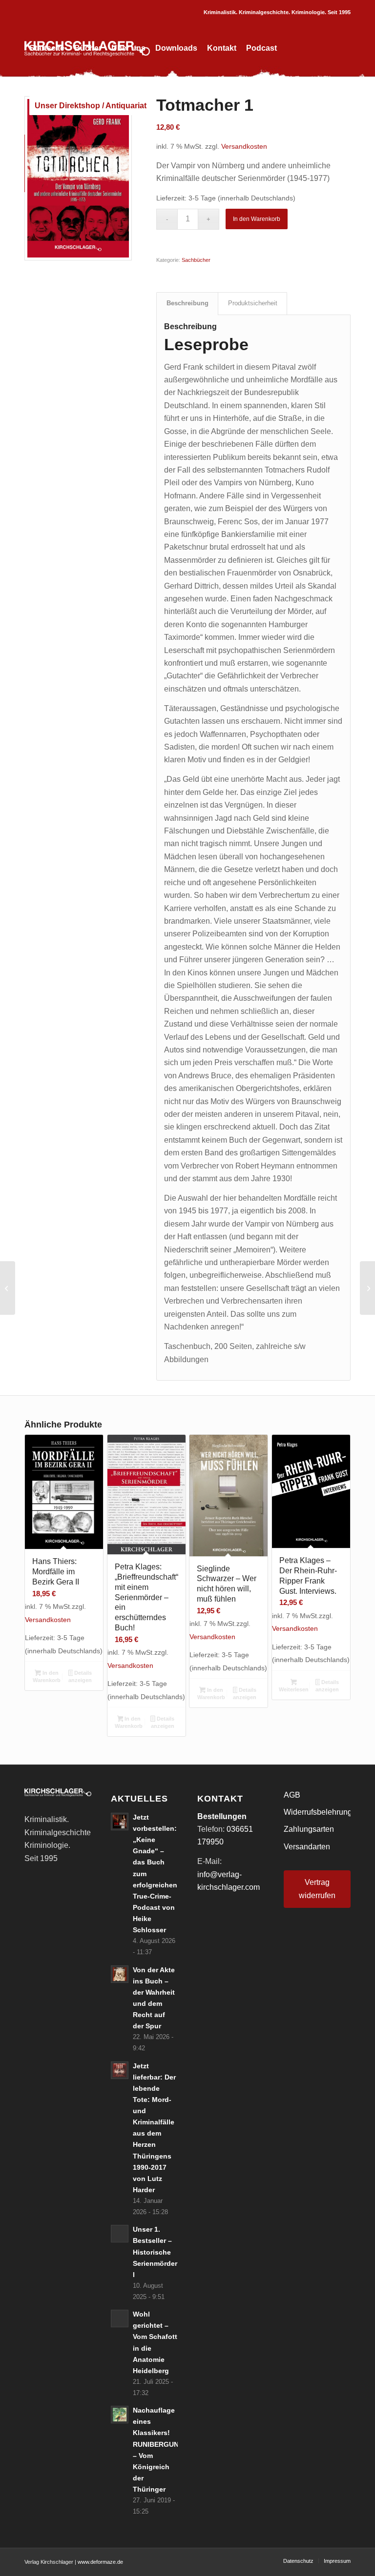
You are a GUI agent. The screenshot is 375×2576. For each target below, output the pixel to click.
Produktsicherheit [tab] (253, 303)
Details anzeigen (80, 1676)
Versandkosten (244, 146)
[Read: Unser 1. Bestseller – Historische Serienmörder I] (120, 2234)
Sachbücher (196, 260)
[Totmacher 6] (8, 1288)
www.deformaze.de (100, 2562)
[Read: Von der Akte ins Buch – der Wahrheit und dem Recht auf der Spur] (120, 1974)
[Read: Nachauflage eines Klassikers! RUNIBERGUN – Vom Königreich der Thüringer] (120, 2415)
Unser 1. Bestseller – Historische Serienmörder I (155, 2252)
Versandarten (307, 1847)
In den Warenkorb (257, 219)
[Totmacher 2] (367, 1288)
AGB (292, 1795)
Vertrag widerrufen (317, 1889)
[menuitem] (47, 48)
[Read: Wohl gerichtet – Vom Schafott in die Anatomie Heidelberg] (120, 2318)
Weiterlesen (294, 1689)
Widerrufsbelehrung (317, 1812)
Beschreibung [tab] (187, 303)
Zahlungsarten (309, 1829)
